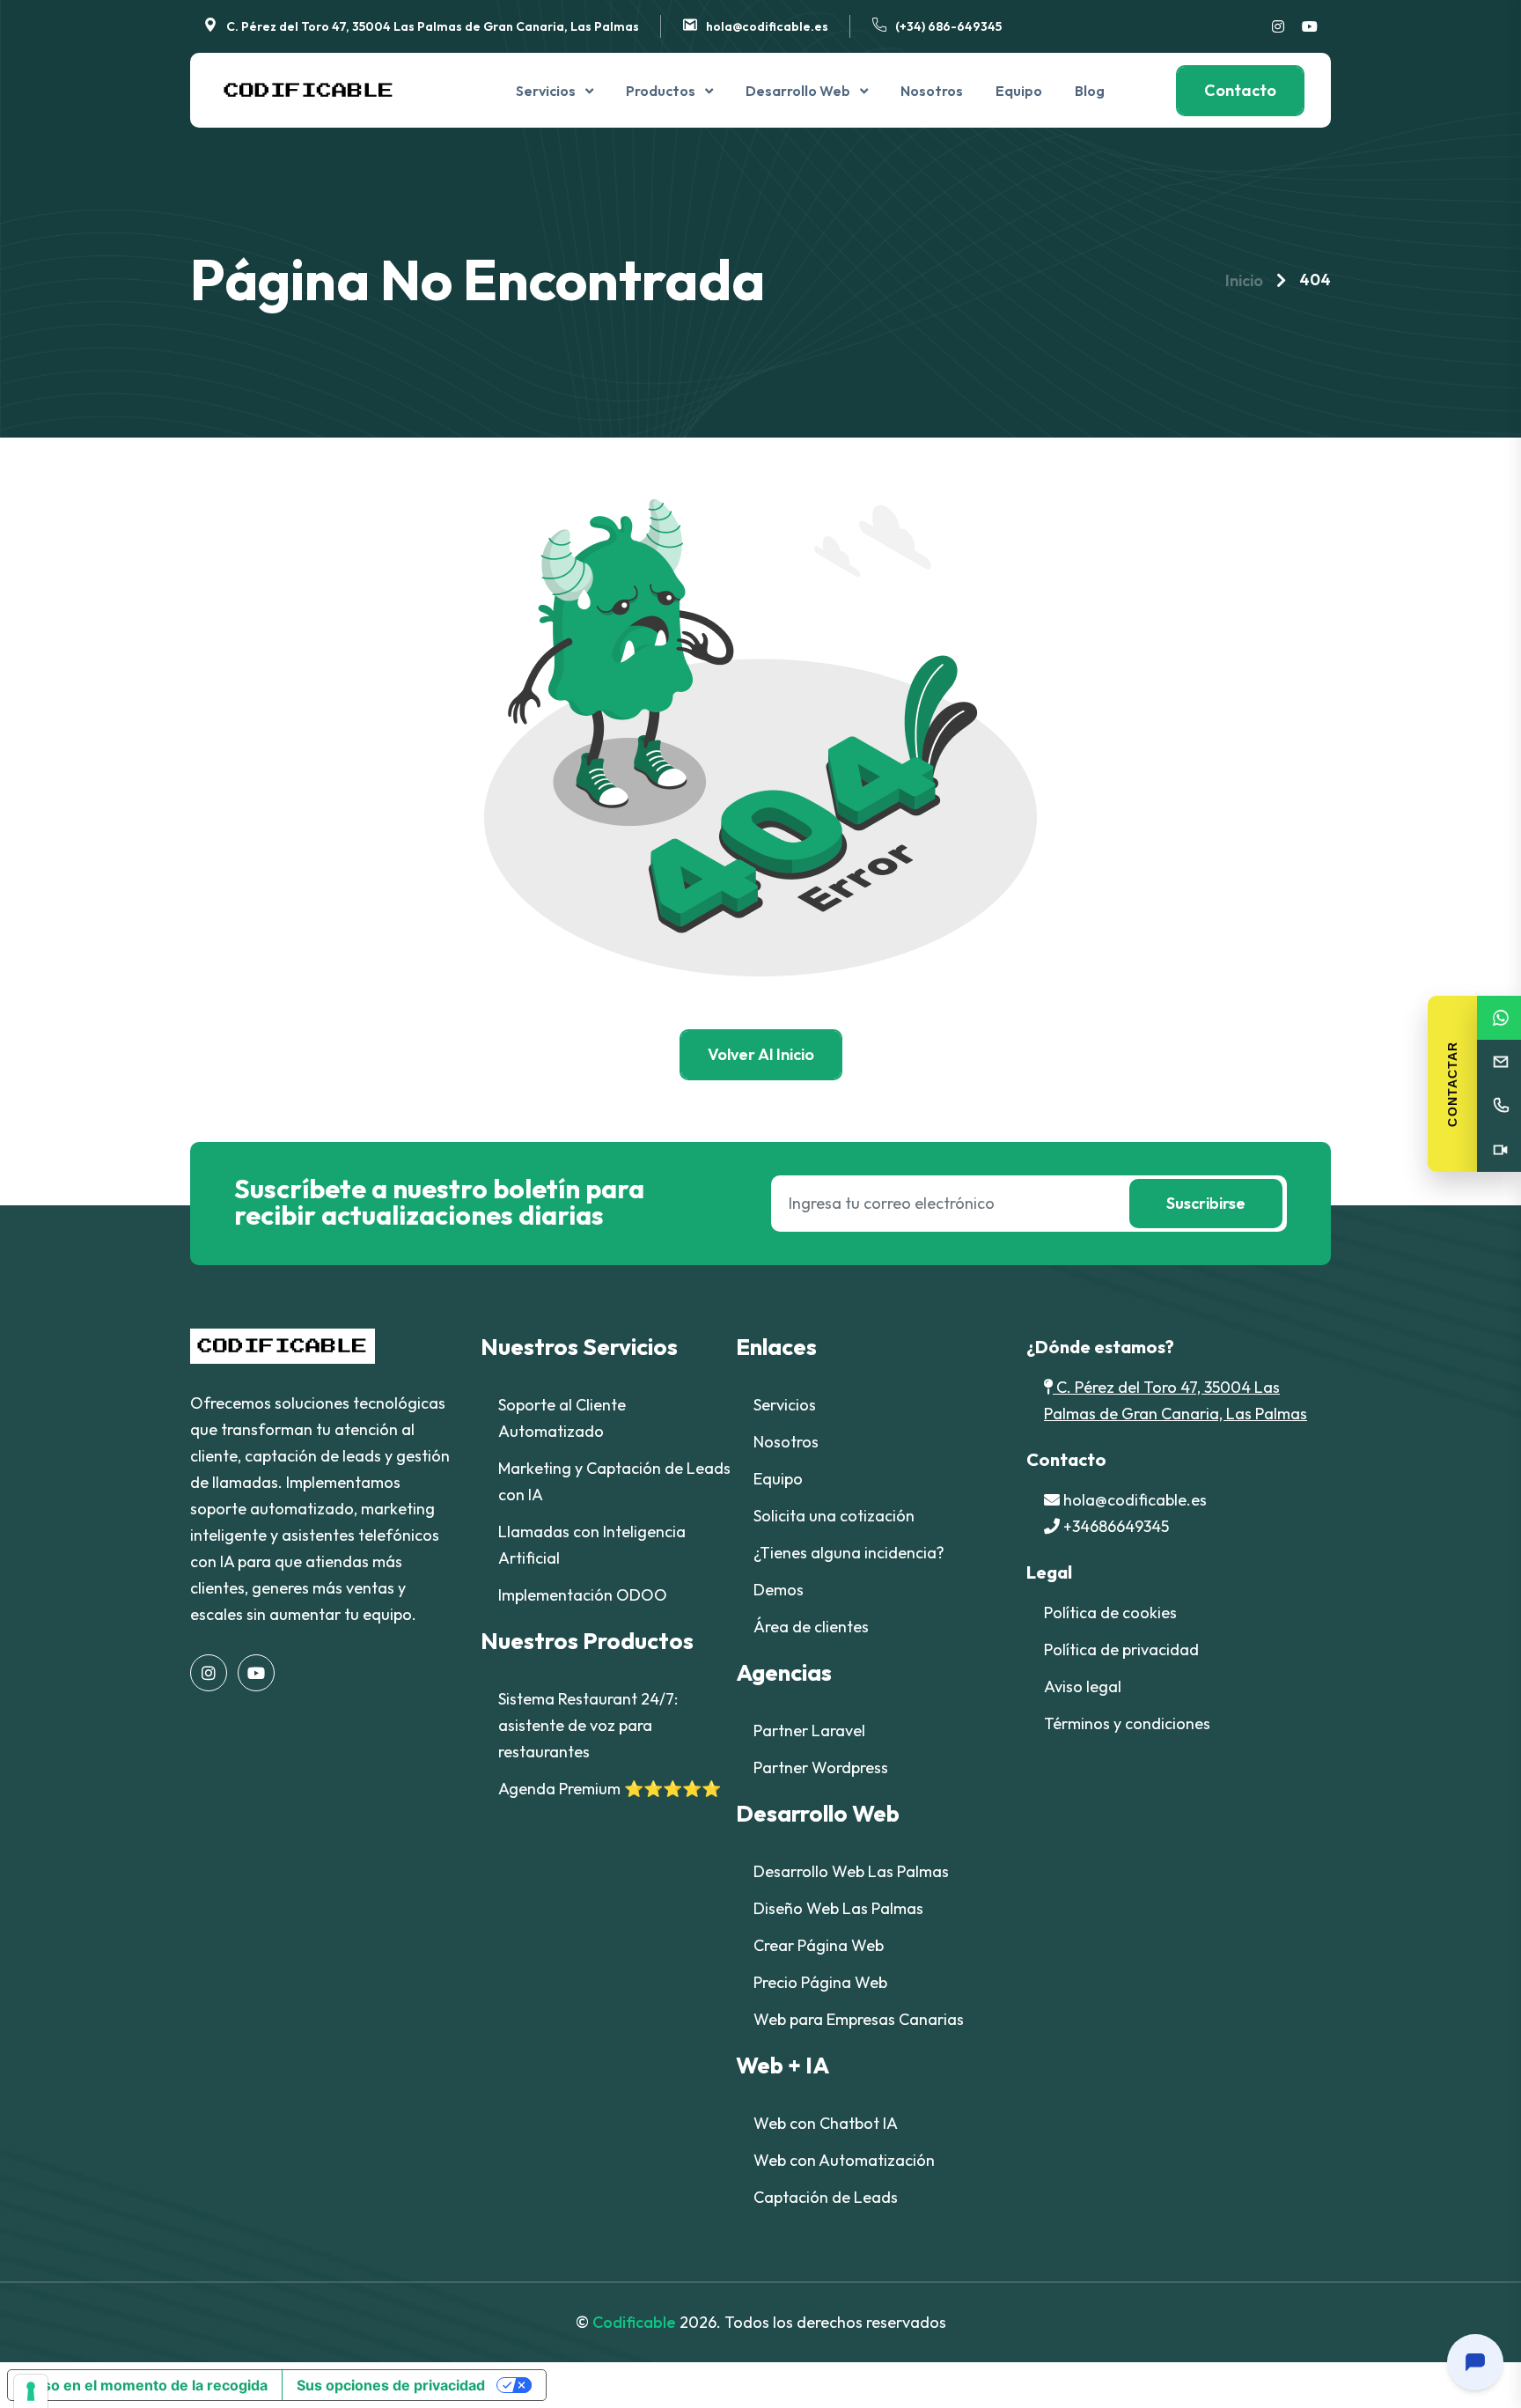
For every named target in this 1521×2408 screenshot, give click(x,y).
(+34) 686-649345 (948, 26)
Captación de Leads (826, 2197)
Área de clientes (811, 1627)
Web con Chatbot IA (826, 2123)
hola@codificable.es (767, 26)
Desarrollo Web (798, 91)
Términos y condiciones (1127, 1723)
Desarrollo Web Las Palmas (851, 1871)
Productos (661, 91)
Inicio (1244, 280)
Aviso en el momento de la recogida (145, 2385)
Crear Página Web (819, 1945)
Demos (779, 1590)
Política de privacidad (1121, 1650)
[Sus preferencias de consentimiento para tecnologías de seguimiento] (31, 2391)
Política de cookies (1110, 1613)
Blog (1090, 91)
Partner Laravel (809, 1731)
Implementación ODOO (583, 1595)
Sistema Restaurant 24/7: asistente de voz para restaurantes (588, 1725)
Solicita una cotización (834, 1516)
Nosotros (932, 91)
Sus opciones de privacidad (391, 2385)
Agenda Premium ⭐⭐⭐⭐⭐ (610, 1789)
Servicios (546, 91)
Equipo (1019, 91)
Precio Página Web (820, 1982)
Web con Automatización (844, 2160)
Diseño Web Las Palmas (838, 1908)
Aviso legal (1083, 1686)
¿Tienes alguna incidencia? (849, 1553)
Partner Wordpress (821, 1767)
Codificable (634, 2322)
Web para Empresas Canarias (859, 2019)
